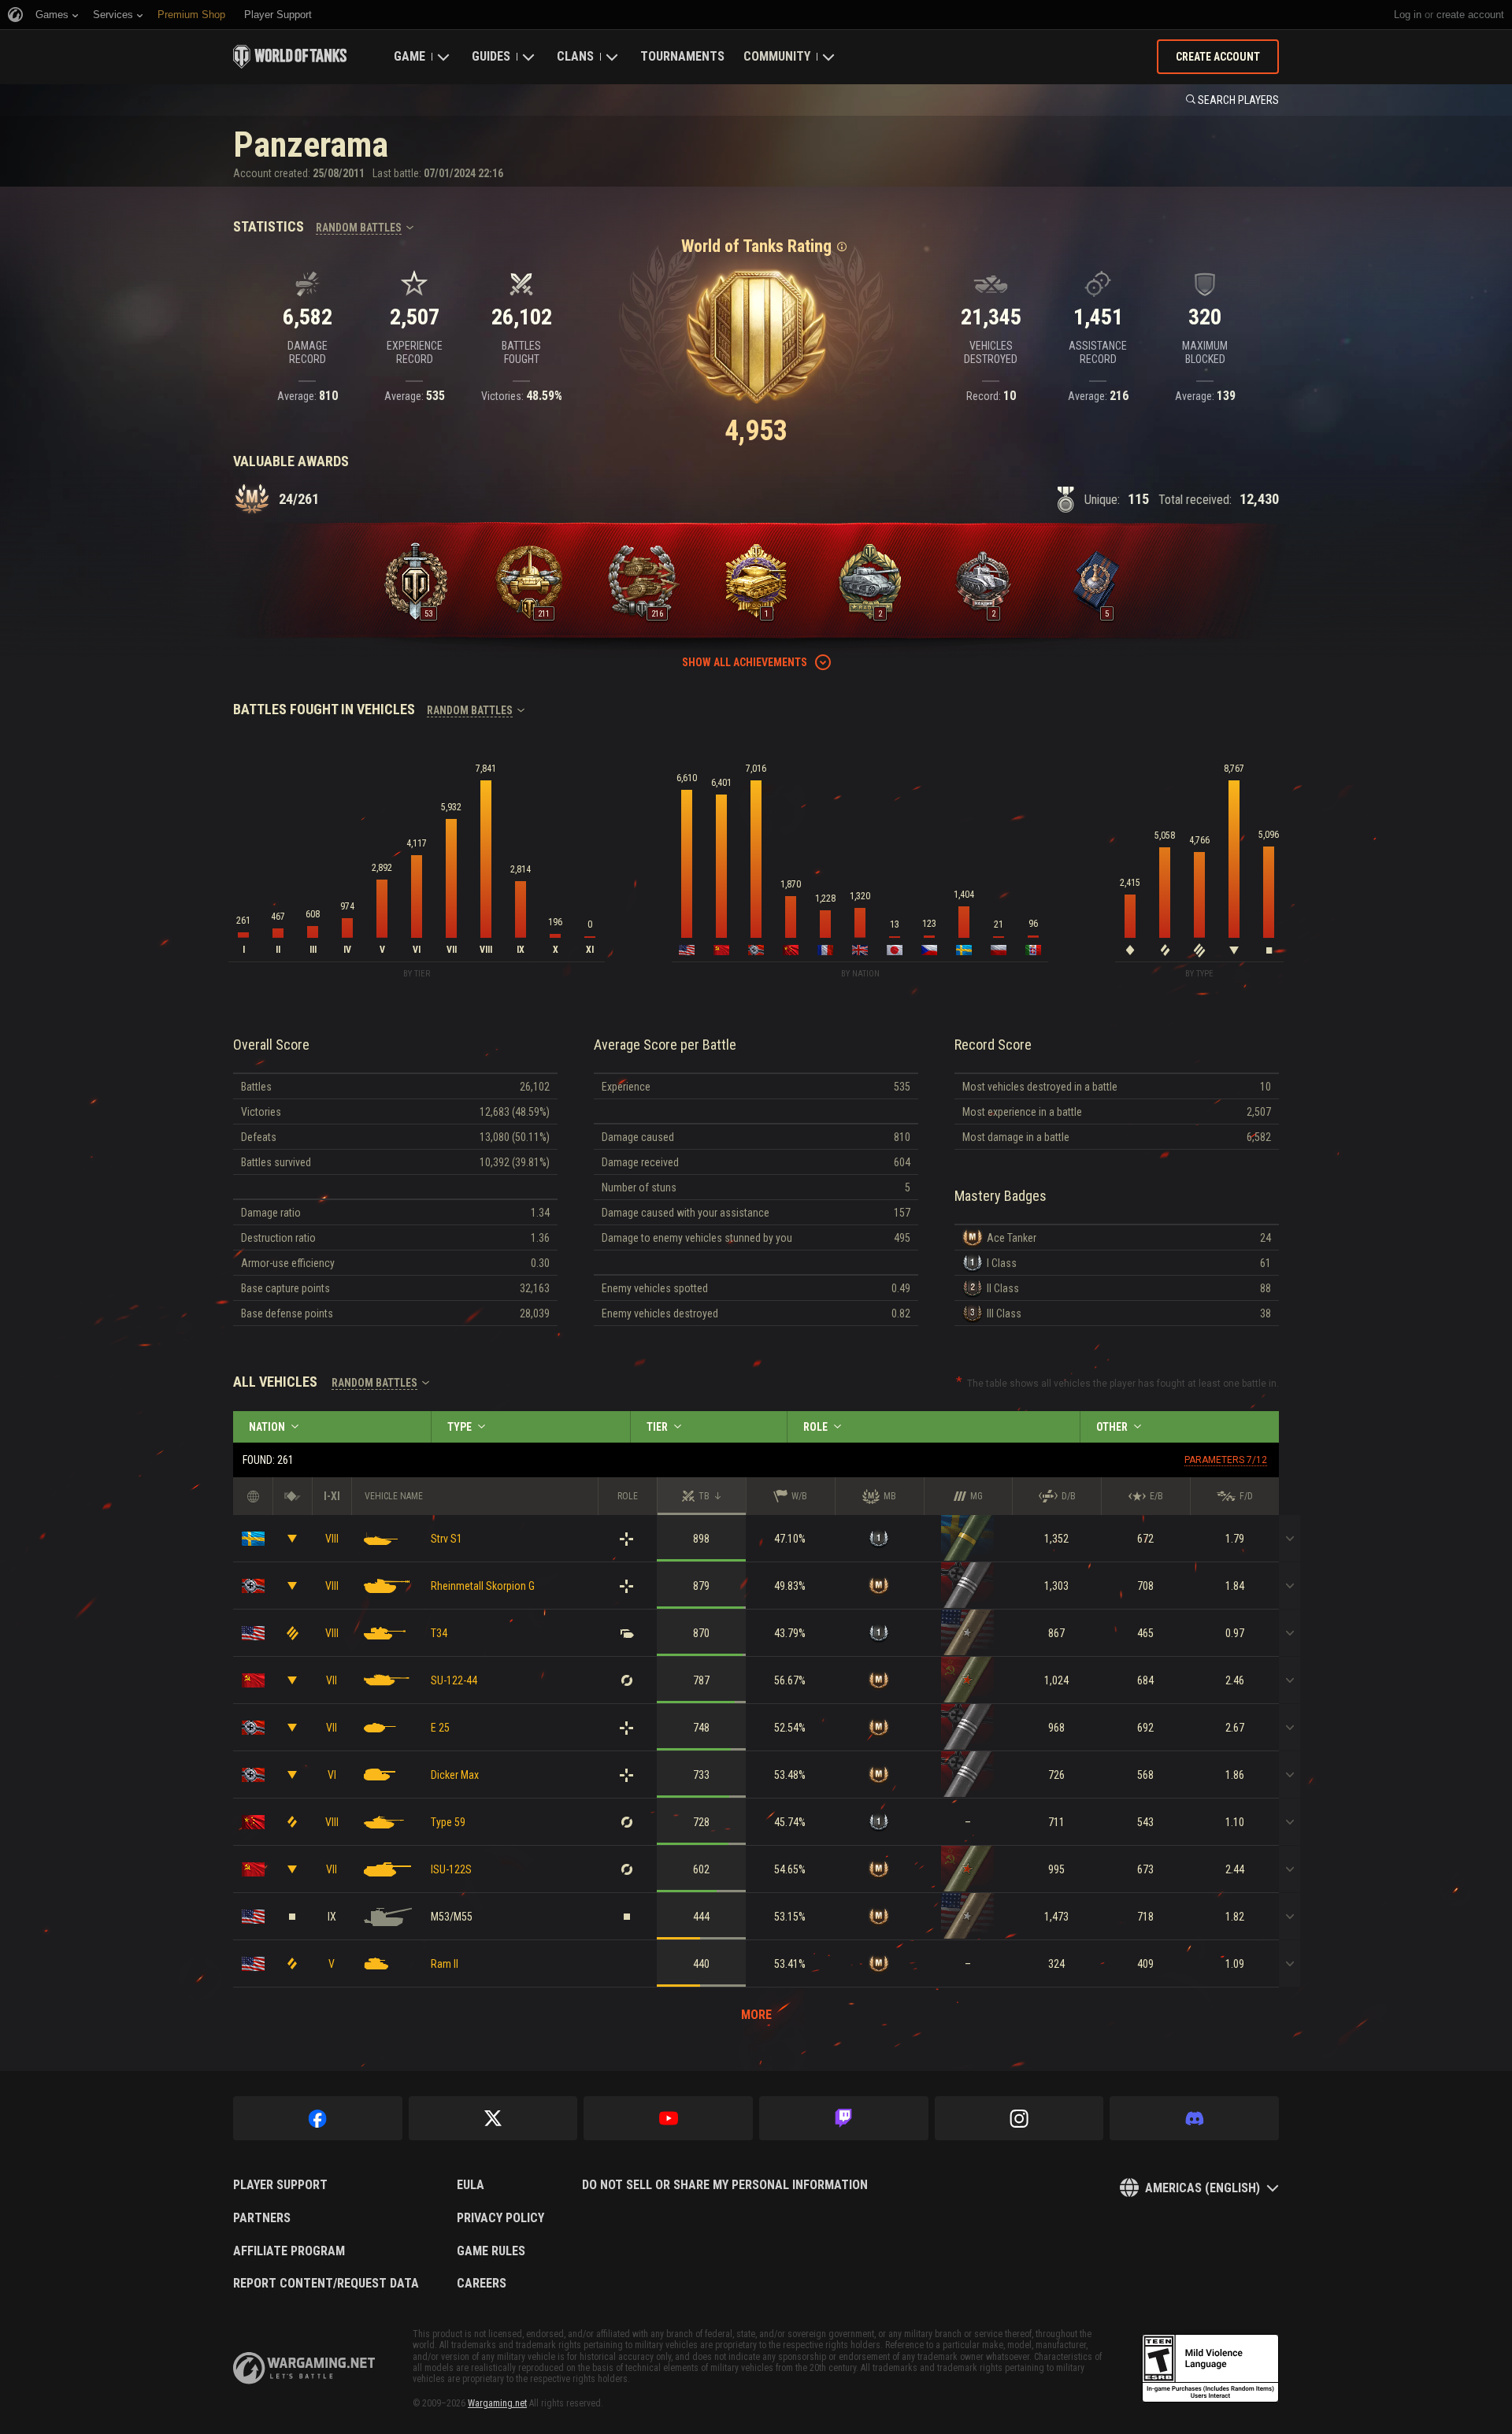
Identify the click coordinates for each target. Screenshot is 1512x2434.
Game (409, 56)
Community (777, 56)
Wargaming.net (497, 2403)
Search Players (1238, 100)
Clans (575, 56)
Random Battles (359, 228)
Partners (262, 2218)
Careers (482, 2284)
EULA (471, 2185)
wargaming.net (304, 2368)
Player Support (280, 2185)
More (756, 2015)
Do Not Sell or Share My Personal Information (725, 2185)
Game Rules (491, 2251)
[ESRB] (1210, 2369)
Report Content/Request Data (326, 2284)
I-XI (332, 1496)
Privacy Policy (500, 2218)
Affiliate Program (289, 2251)
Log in (1408, 15)
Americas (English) (1203, 2188)
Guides (491, 56)
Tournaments (682, 56)
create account (1470, 15)
